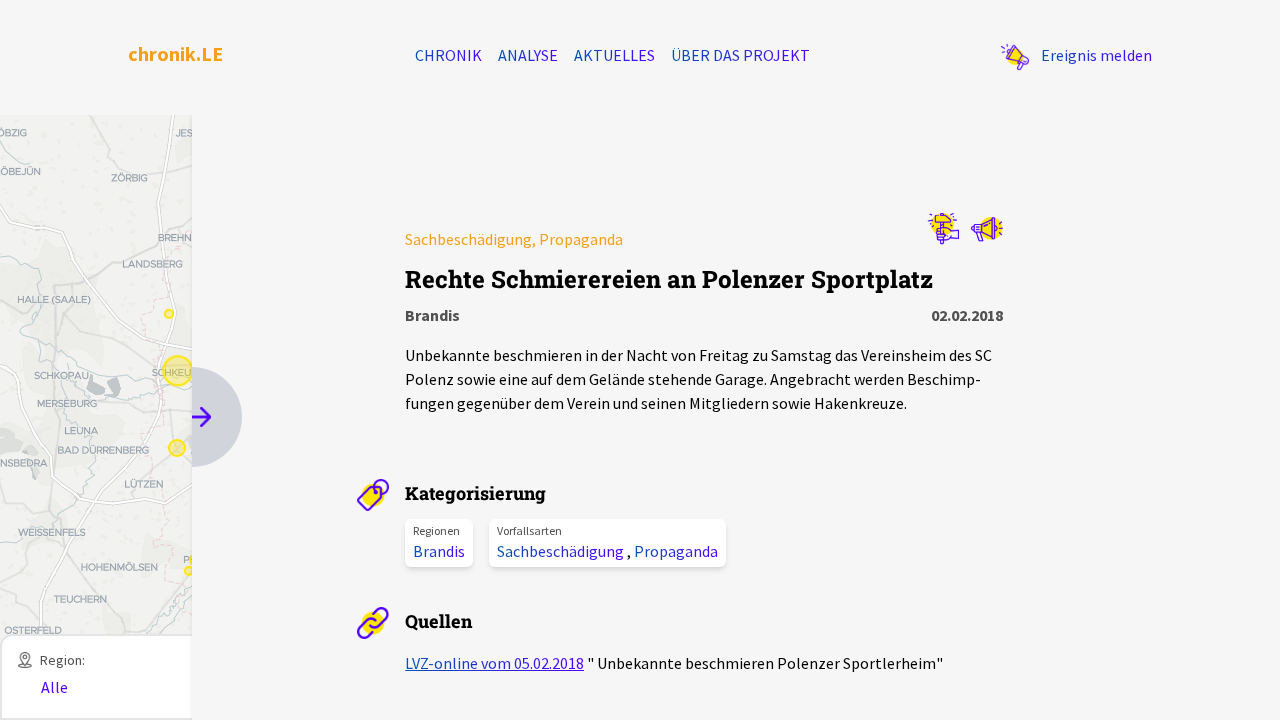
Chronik (448, 55)
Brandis (439, 551)
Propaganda (676, 551)
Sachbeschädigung (562, 551)
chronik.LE (175, 53)
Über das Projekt (740, 55)
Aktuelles (614, 55)
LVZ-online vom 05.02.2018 (494, 663)
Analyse (528, 55)
